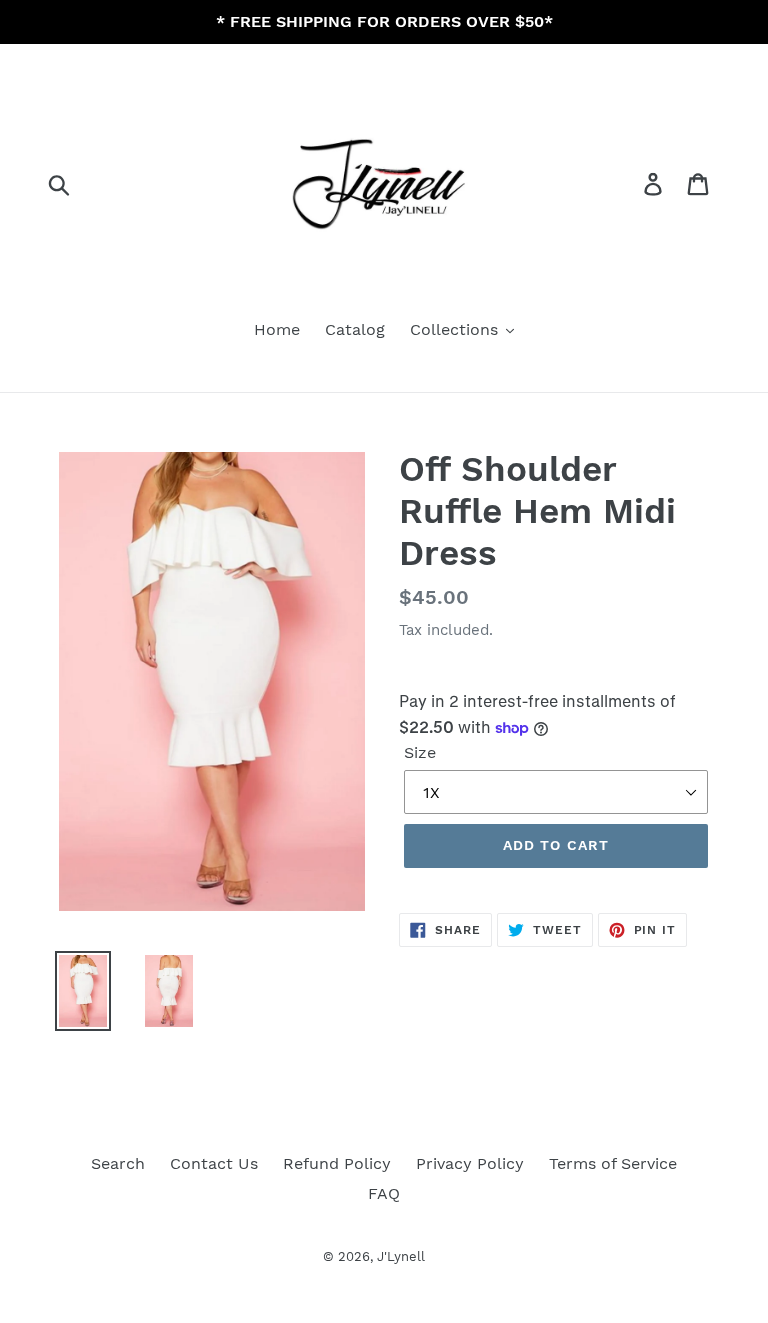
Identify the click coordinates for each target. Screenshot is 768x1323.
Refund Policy (337, 1163)
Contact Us (214, 1163)
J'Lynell (401, 1256)
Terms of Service (613, 1163)
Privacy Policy (470, 1163)
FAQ (384, 1193)
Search (118, 1163)
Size (420, 752)
